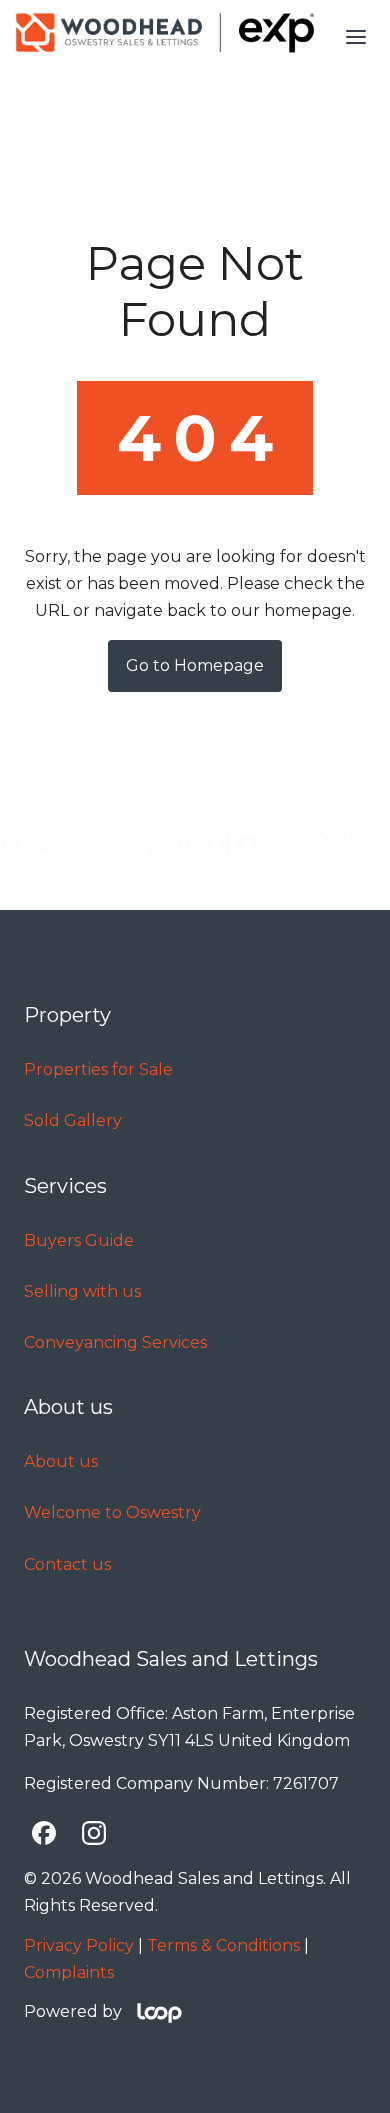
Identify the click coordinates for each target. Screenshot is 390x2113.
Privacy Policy (79, 1945)
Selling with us (82, 1291)
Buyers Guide (79, 1240)
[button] (356, 37)
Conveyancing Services (115, 1342)
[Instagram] (94, 1833)
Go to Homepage (195, 665)
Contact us (67, 1564)
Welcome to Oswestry (112, 1512)
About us (61, 1461)
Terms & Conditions (223, 1945)
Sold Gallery (73, 1120)
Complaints (69, 1972)
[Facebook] (44, 1833)
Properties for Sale (98, 1069)
